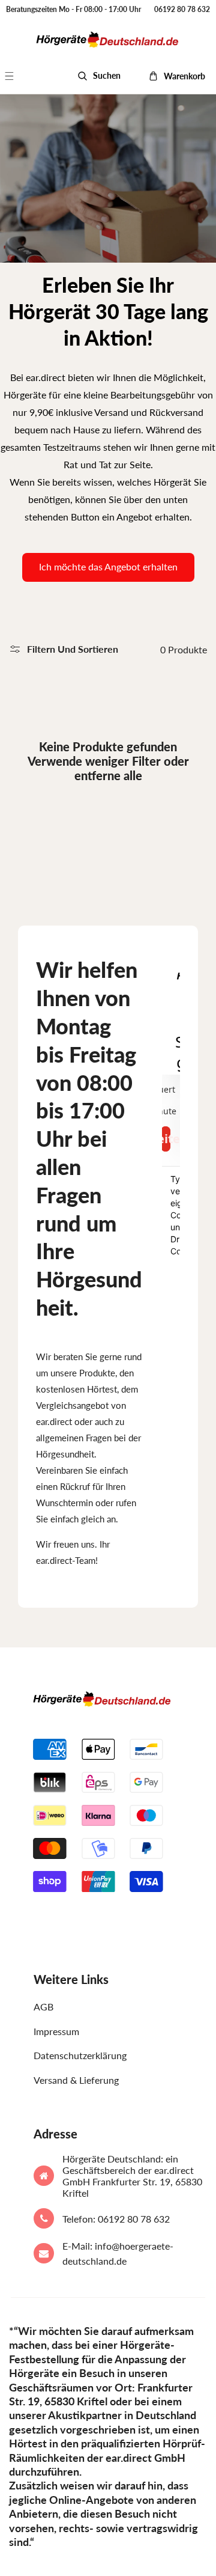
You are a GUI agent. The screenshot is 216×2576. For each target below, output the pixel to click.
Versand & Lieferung (76, 2080)
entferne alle (108, 775)
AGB (43, 2007)
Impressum (56, 2031)
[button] (16, 76)
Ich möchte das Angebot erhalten (108, 566)
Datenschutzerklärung (80, 2055)
